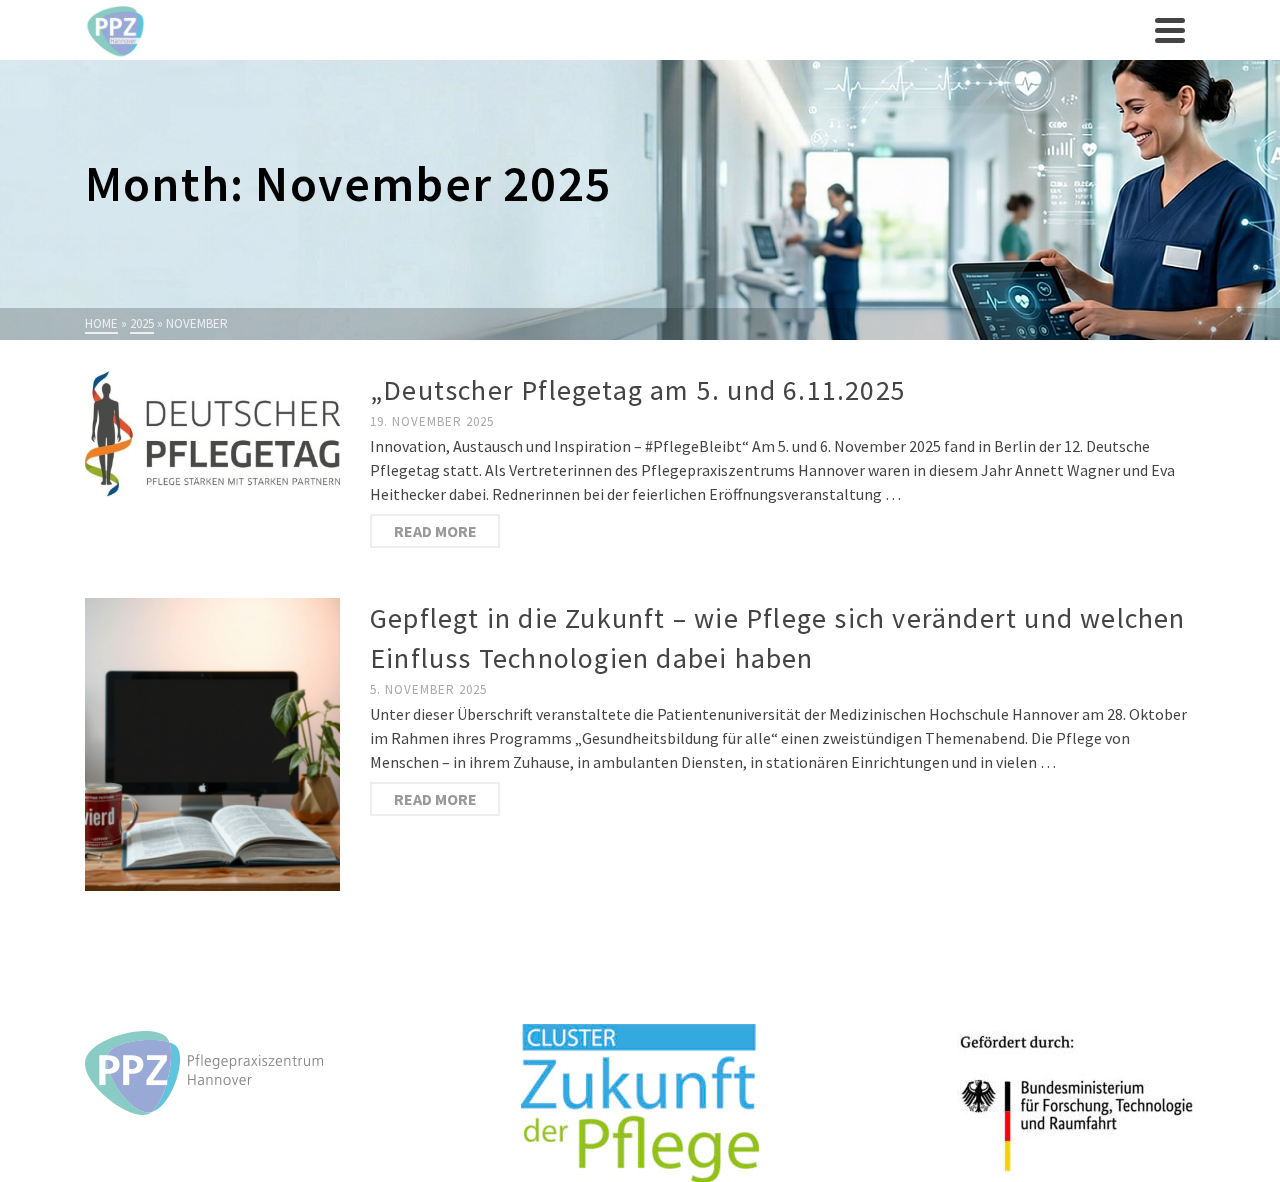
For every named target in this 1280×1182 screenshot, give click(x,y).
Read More (435, 531)
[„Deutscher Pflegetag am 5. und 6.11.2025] (212, 434)
